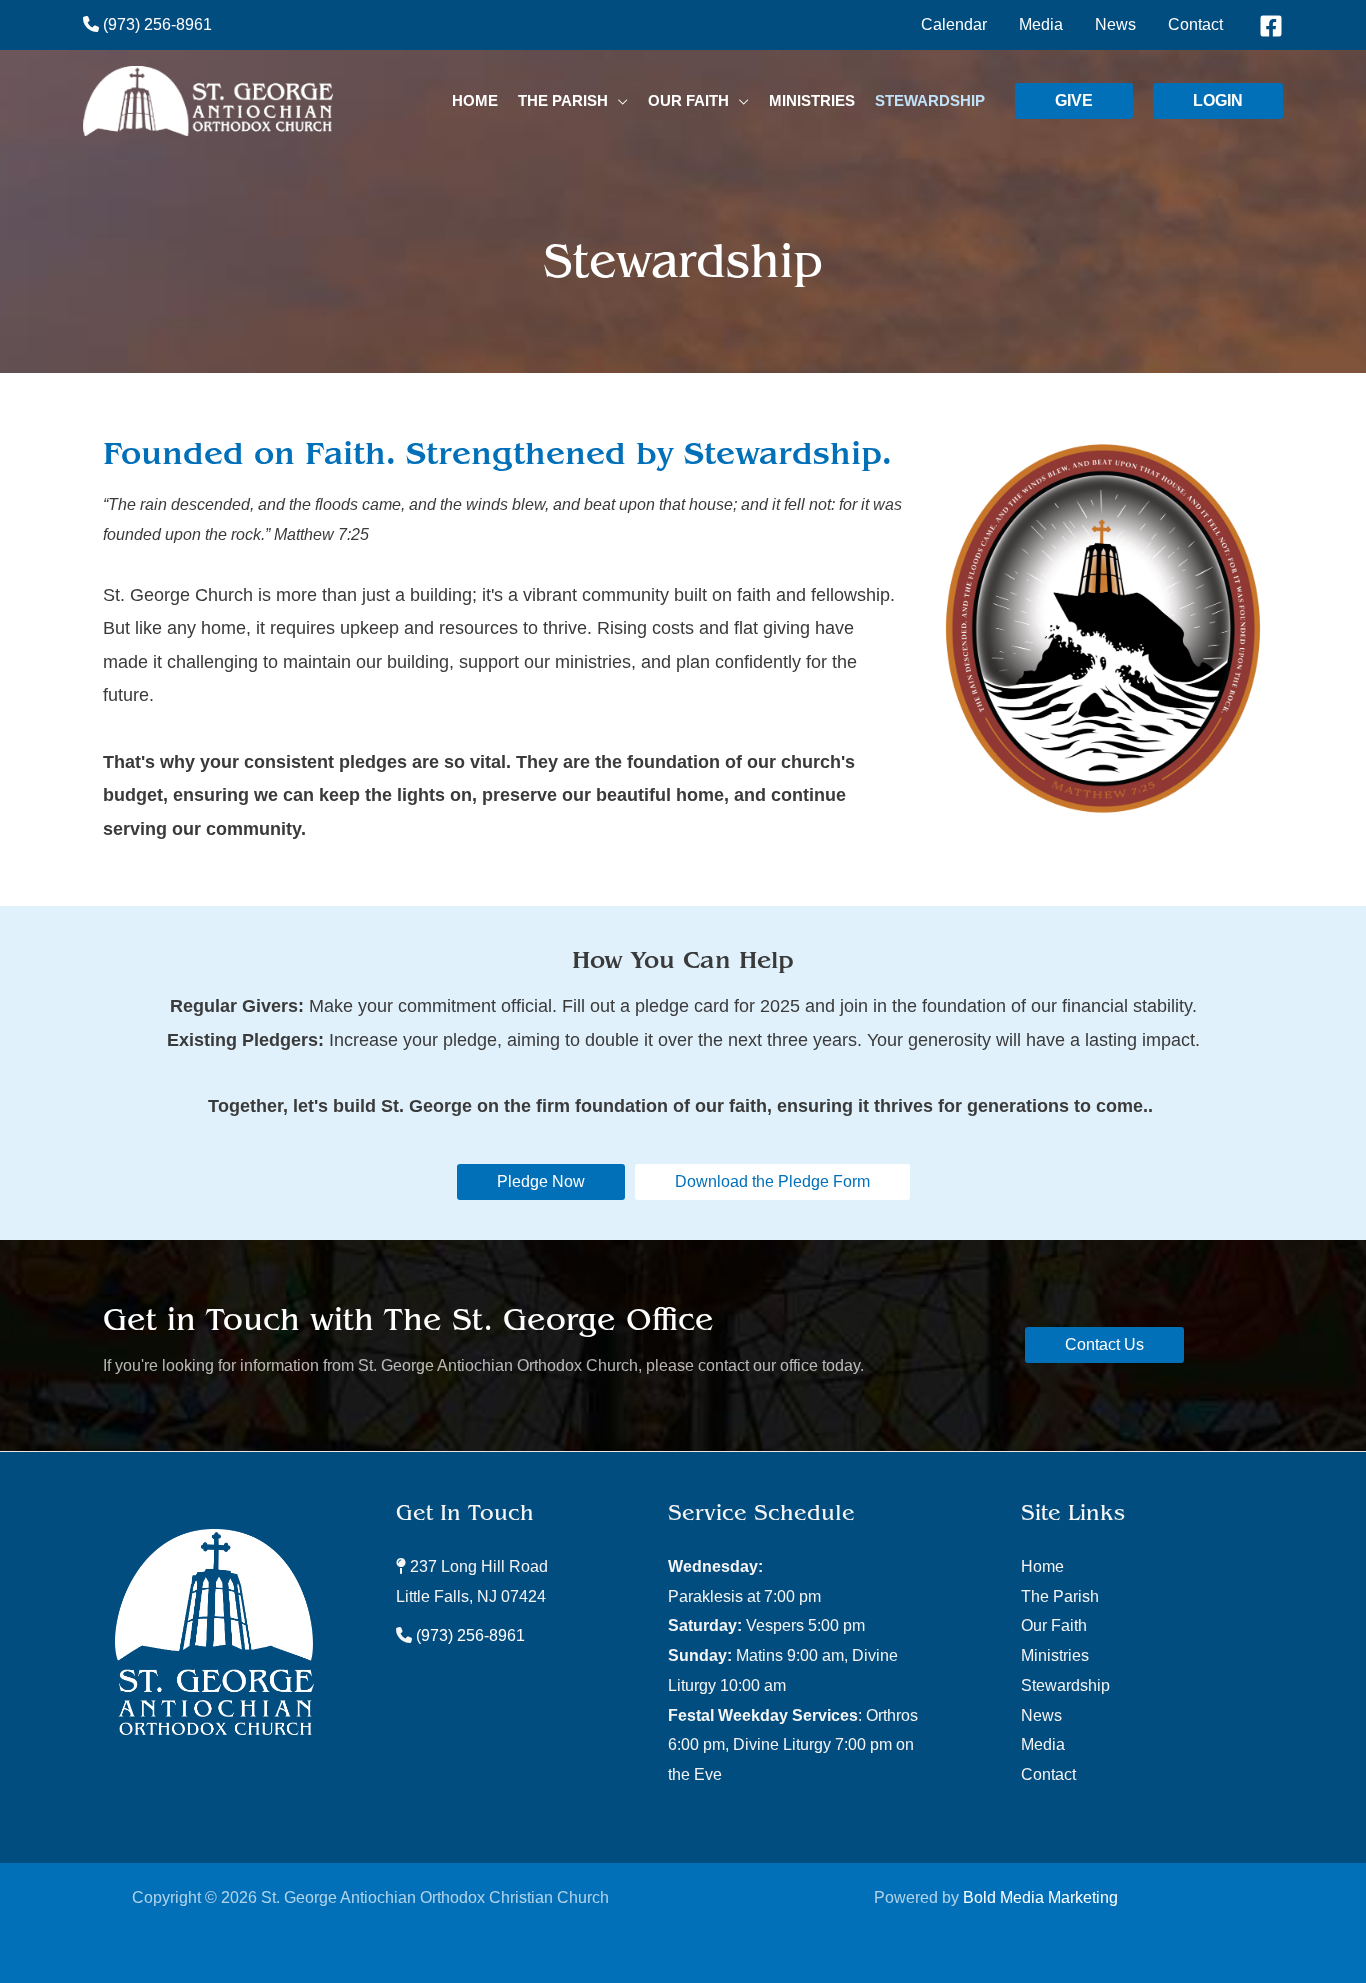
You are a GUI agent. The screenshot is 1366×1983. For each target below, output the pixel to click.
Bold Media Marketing (1040, 1897)
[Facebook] (1271, 26)
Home (1042, 1566)
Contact (1048, 1774)
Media (1043, 1744)
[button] (618, 101)
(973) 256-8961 (155, 24)
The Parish (1060, 1596)
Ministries (1055, 1655)
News (1041, 1715)
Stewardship (1065, 1685)
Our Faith (1054, 1625)
